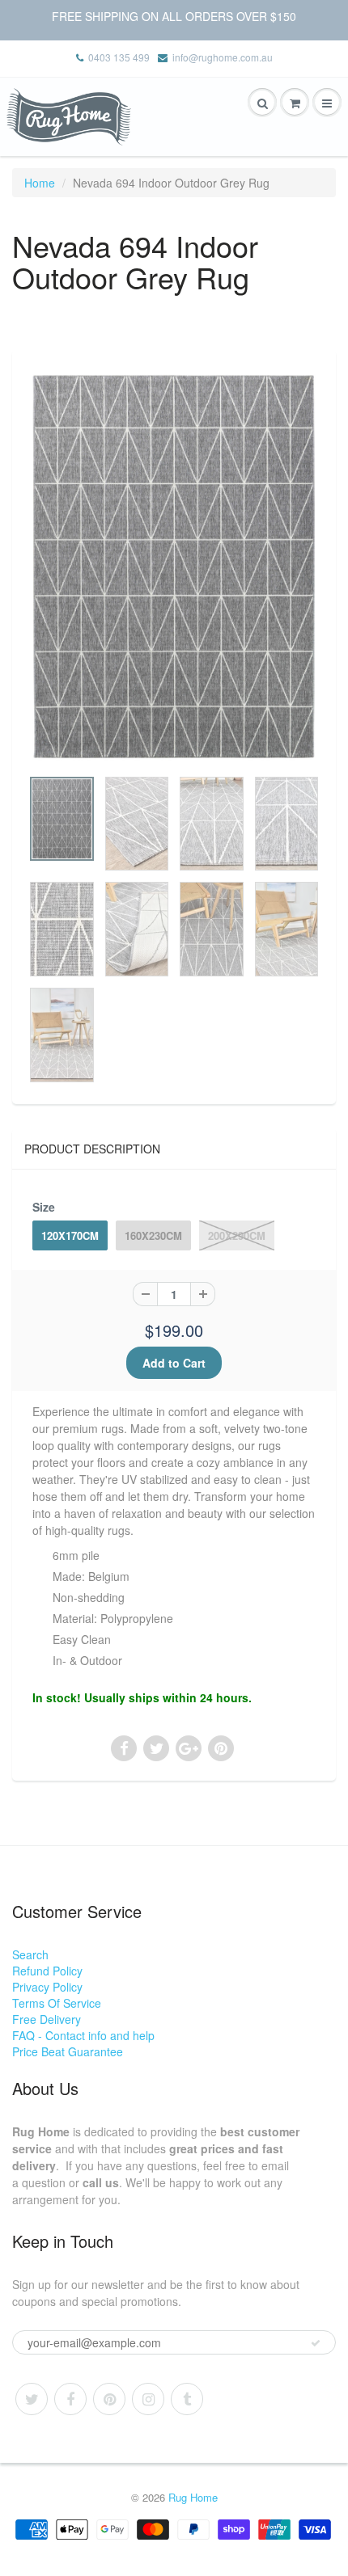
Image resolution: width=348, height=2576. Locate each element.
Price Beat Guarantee (68, 2051)
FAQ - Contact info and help (83, 2035)
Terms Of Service (57, 2003)
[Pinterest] (109, 2399)
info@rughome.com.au (223, 57)
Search (30, 1954)
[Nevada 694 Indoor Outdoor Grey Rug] (174, 566)
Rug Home (193, 2497)
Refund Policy (47, 1971)
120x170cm (70, 1235)
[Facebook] (70, 2399)
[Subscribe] (316, 2343)
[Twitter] (32, 2399)
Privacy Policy (47, 1987)
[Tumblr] (187, 2399)
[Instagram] (148, 2399)
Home (40, 183)
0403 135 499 (119, 57)
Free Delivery (47, 2019)
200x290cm (237, 1235)
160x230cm (153, 1235)
